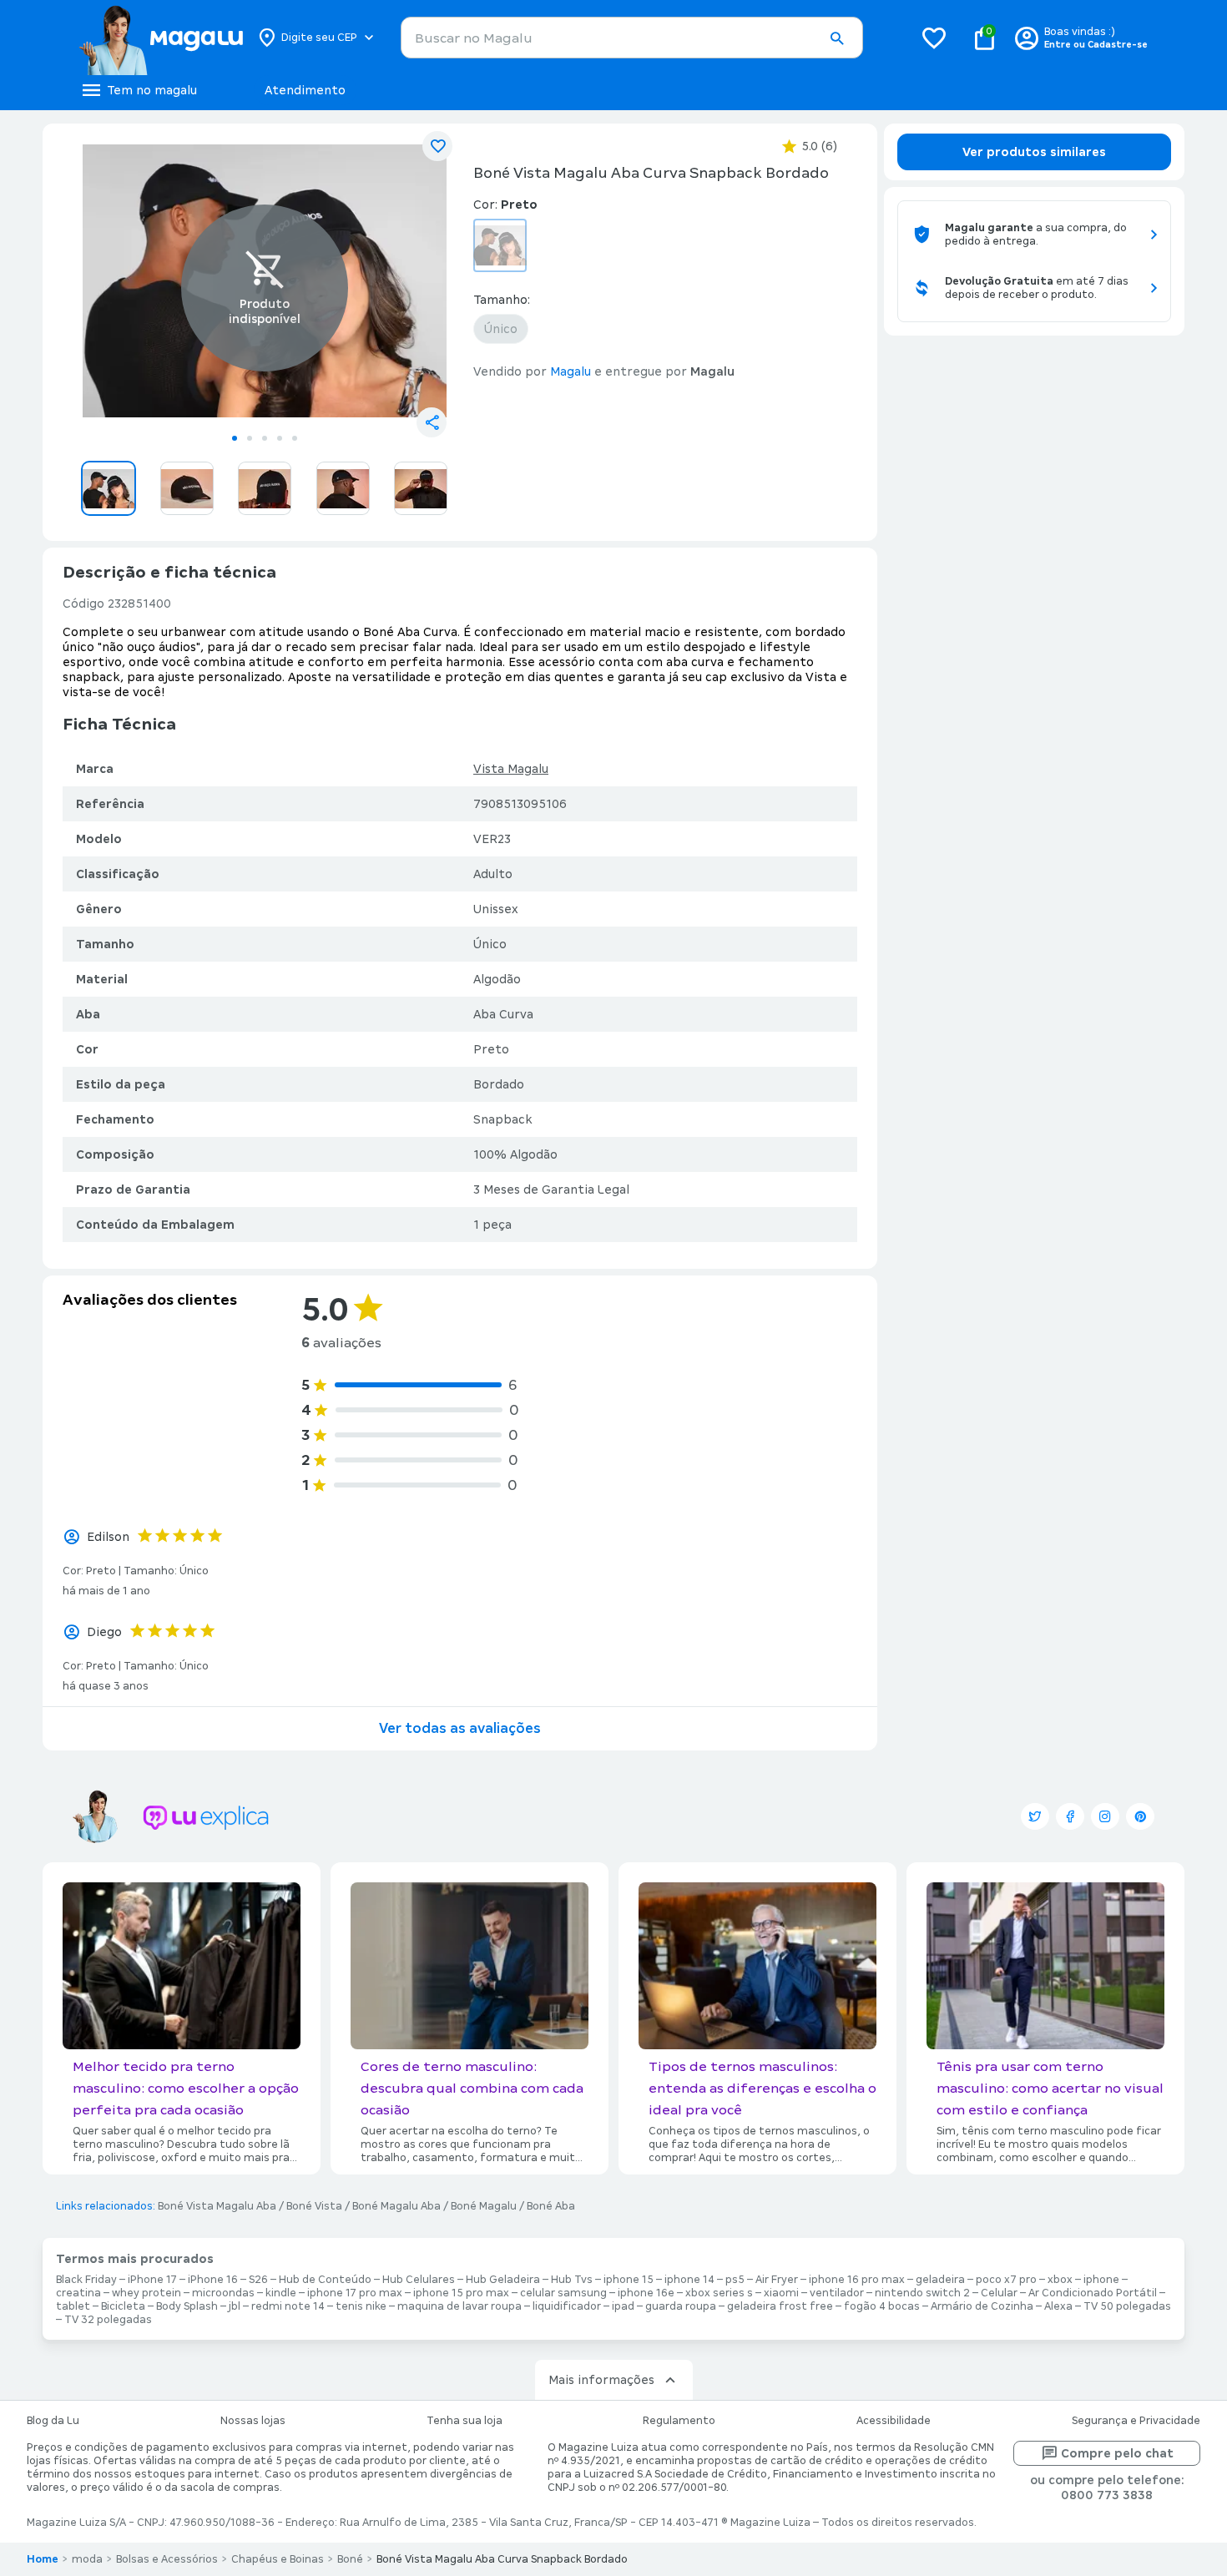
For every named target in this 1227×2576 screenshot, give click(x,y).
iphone (1101, 2280)
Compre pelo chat (1117, 2453)
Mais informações (601, 2380)
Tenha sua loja (465, 2421)
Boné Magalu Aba (396, 2206)
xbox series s (719, 2293)
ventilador (837, 2293)
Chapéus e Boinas (278, 2559)
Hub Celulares (419, 2280)
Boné (350, 2559)
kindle (281, 2293)
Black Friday (86, 2280)
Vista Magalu (511, 769)
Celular (999, 2293)
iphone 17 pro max (355, 2293)
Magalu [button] (571, 371)
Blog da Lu (53, 2421)
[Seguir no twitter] (1035, 1816)
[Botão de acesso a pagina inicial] (161, 38)
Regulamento (679, 2421)
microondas (223, 2293)
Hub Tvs (572, 2280)
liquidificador (567, 2306)
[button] (836, 38)
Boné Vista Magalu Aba (217, 2206)
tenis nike (361, 2306)
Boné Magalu (484, 2206)
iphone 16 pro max (857, 2280)
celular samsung (563, 2293)
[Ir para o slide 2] (250, 438)
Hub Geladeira (503, 2280)
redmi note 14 (288, 2306)
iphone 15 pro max (461, 2293)
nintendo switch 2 (922, 2293)
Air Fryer (777, 2280)
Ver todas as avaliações (460, 1728)
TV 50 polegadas (1127, 2306)
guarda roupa (681, 2306)
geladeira (940, 2280)
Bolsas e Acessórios (167, 2559)
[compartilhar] (432, 422)
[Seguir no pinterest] (1140, 1816)
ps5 (735, 2280)
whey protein (146, 2293)
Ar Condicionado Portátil (1093, 2293)
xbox (1060, 2280)
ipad (623, 2306)
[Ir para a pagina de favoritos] (934, 38)
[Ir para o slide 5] (295, 438)
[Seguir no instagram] (1105, 1816)
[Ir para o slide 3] (265, 438)
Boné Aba (551, 2206)
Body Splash (187, 2306)
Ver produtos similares (1034, 152)
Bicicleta (123, 2306)
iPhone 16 (213, 2280)
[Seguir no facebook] (1070, 1816)
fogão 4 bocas (882, 2306)
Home (43, 2559)
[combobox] (632, 38)
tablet (73, 2306)
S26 (258, 2280)
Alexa (1058, 2306)
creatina (78, 2293)
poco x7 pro (1006, 2280)
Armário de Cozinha (982, 2306)
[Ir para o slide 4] (280, 438)
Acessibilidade (894, 2421)
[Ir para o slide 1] (235, 438)
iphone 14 (689, 2280)
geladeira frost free (780, 2306)
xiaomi (781, 2293)
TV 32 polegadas (108, 2320)
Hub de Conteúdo (325, 2280)
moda (87, 2559)
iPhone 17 (152, 2280)
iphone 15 (629, 2280)
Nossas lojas (253, 2421)
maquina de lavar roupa (459, 2306)
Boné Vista (314, 2206)
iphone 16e (646, 2293)
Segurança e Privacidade (1136, 2421)
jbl (235, 2306)
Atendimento (305, 90)
